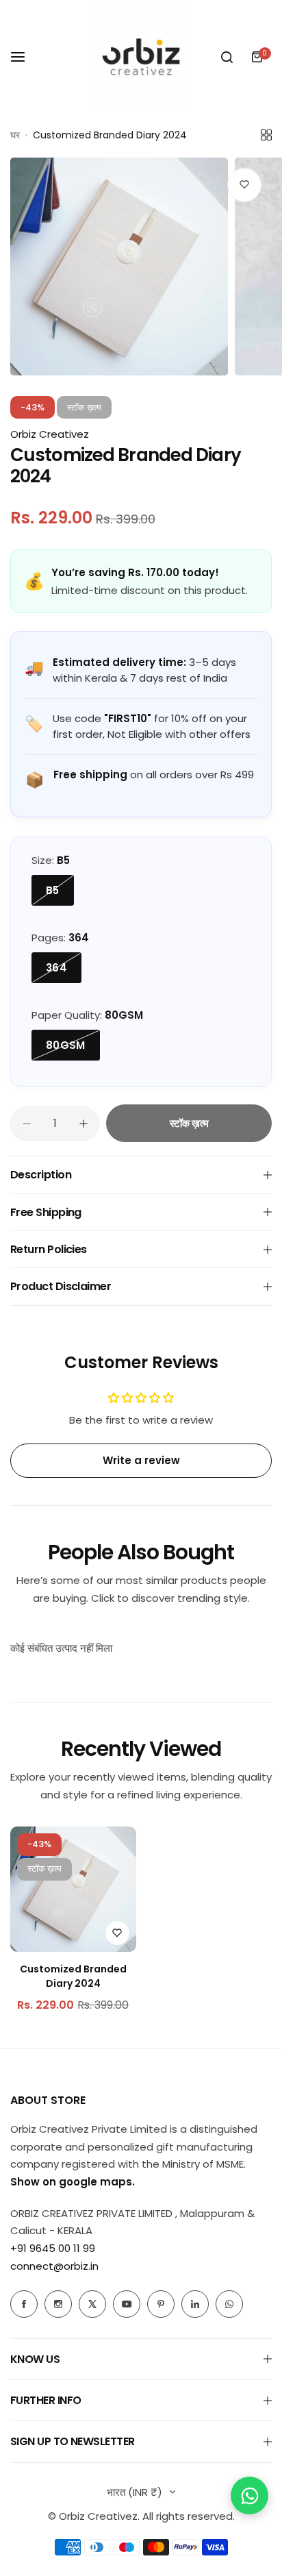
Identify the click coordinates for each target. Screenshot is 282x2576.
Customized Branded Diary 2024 (73, 1976)
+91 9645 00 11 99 (53, 2248)
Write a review (141, 1460)
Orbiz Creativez (50, 434)
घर (15, 135)
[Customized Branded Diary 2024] (73, 1890)
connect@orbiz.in (54, 2266)
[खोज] (227, 57)
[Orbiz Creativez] (141, 57)
